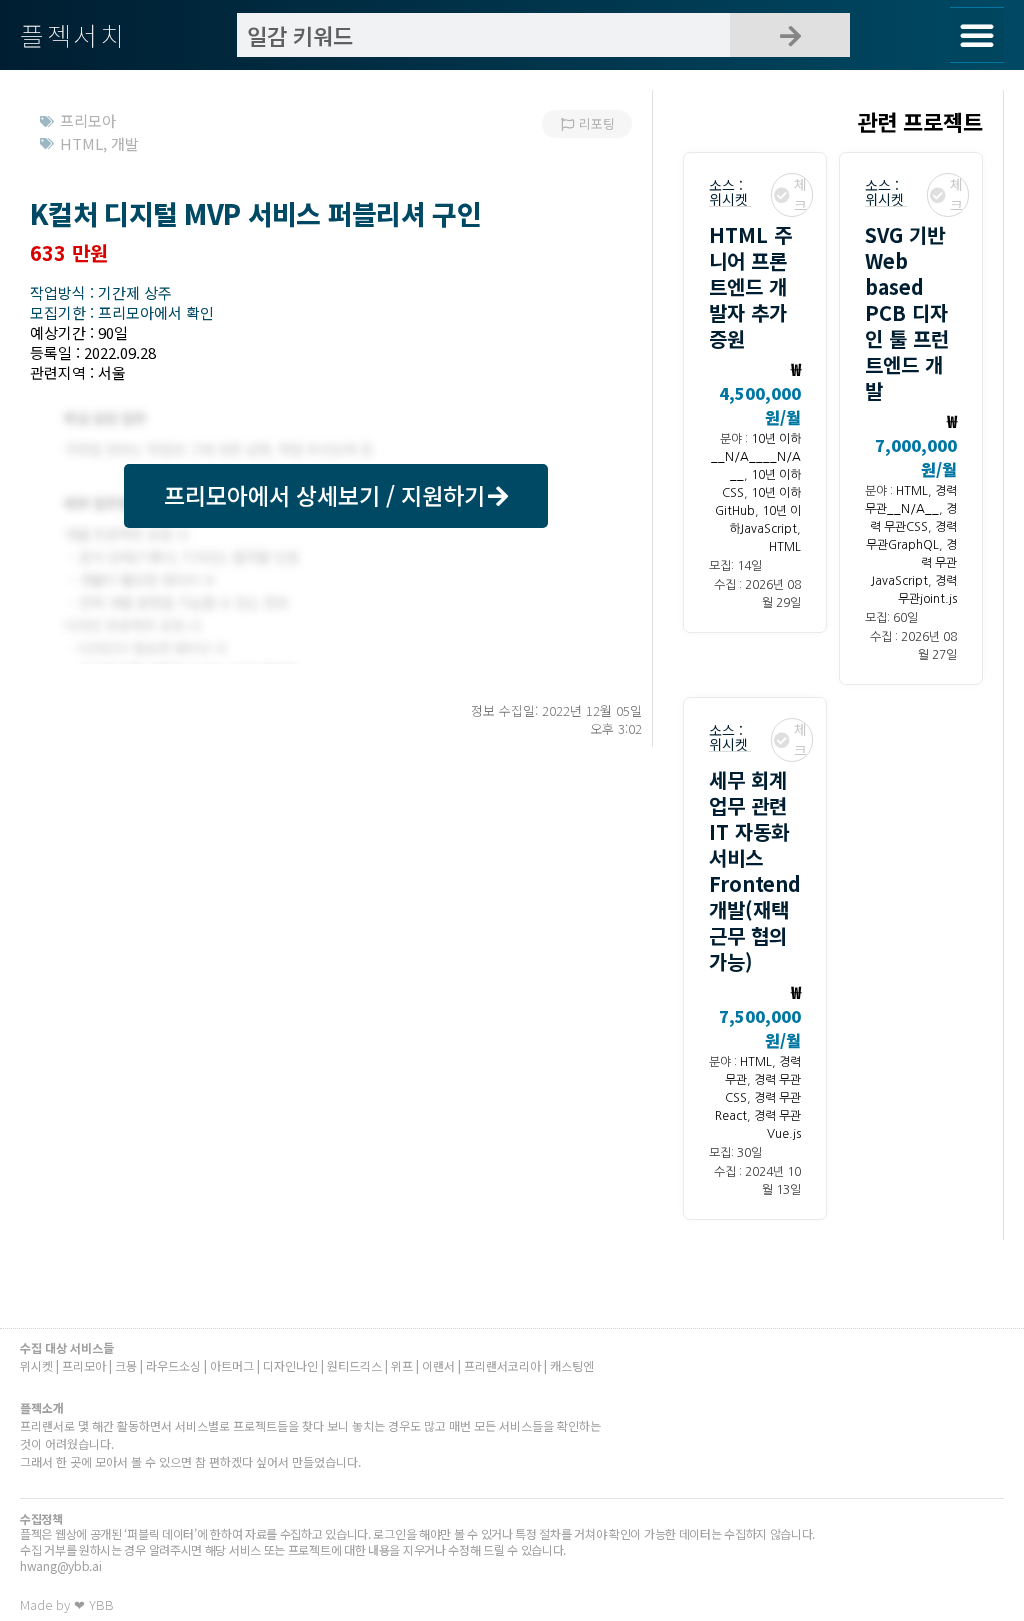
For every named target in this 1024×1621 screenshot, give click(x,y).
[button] (977, 35)
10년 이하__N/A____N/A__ (756, 457)
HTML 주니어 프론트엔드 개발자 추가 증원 (750, 286)
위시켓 (728, 199)
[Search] (790, 35)
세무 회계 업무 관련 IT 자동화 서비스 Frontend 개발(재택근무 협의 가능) (755, 870)
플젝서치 (73, 34)
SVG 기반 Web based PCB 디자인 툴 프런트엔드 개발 (907, 312)
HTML (785, 547)
